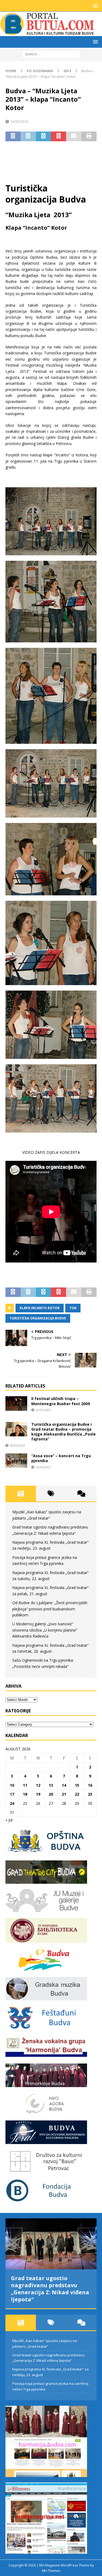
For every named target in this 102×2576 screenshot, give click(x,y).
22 (77, 1794)
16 (90, 1785)
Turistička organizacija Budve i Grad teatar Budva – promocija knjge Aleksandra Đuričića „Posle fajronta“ (64, 1432)
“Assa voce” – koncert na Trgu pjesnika (61, 1458)
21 (64, 1794)
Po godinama (40, 71)
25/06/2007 (43, 1467)
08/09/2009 (17, 1445)
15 (77, 1785)
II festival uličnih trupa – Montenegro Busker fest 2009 (61, 1401)
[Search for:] (51, 54)
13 (51, 1785)
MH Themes (51, 2571)
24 (12, 1803)
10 (12, 1785)
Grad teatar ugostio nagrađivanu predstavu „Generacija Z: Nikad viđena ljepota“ (50, 2289)
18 (25, 1794)
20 (51, 1794)
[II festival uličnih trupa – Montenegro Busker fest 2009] (16, 1403)
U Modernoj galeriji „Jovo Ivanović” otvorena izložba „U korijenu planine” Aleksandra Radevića (45, 1630)
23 (90, 1794)
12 (38, 1785)
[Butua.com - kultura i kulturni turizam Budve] (48, 33)
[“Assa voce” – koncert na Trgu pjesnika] (16, 1461)
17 (12, 1794)
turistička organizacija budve (38, 1318)
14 (64, 1785)
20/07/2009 (43, 1410)
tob (73, 1308)
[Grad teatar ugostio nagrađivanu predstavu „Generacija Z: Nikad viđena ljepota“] (51, 2244)
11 (25, 1785)
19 (38, 1794)
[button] (95, 6)
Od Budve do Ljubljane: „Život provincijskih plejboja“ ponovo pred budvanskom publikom (50, 1609)
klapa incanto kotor (40, 1308)
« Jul (9, 1820)
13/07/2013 (19, 121)
